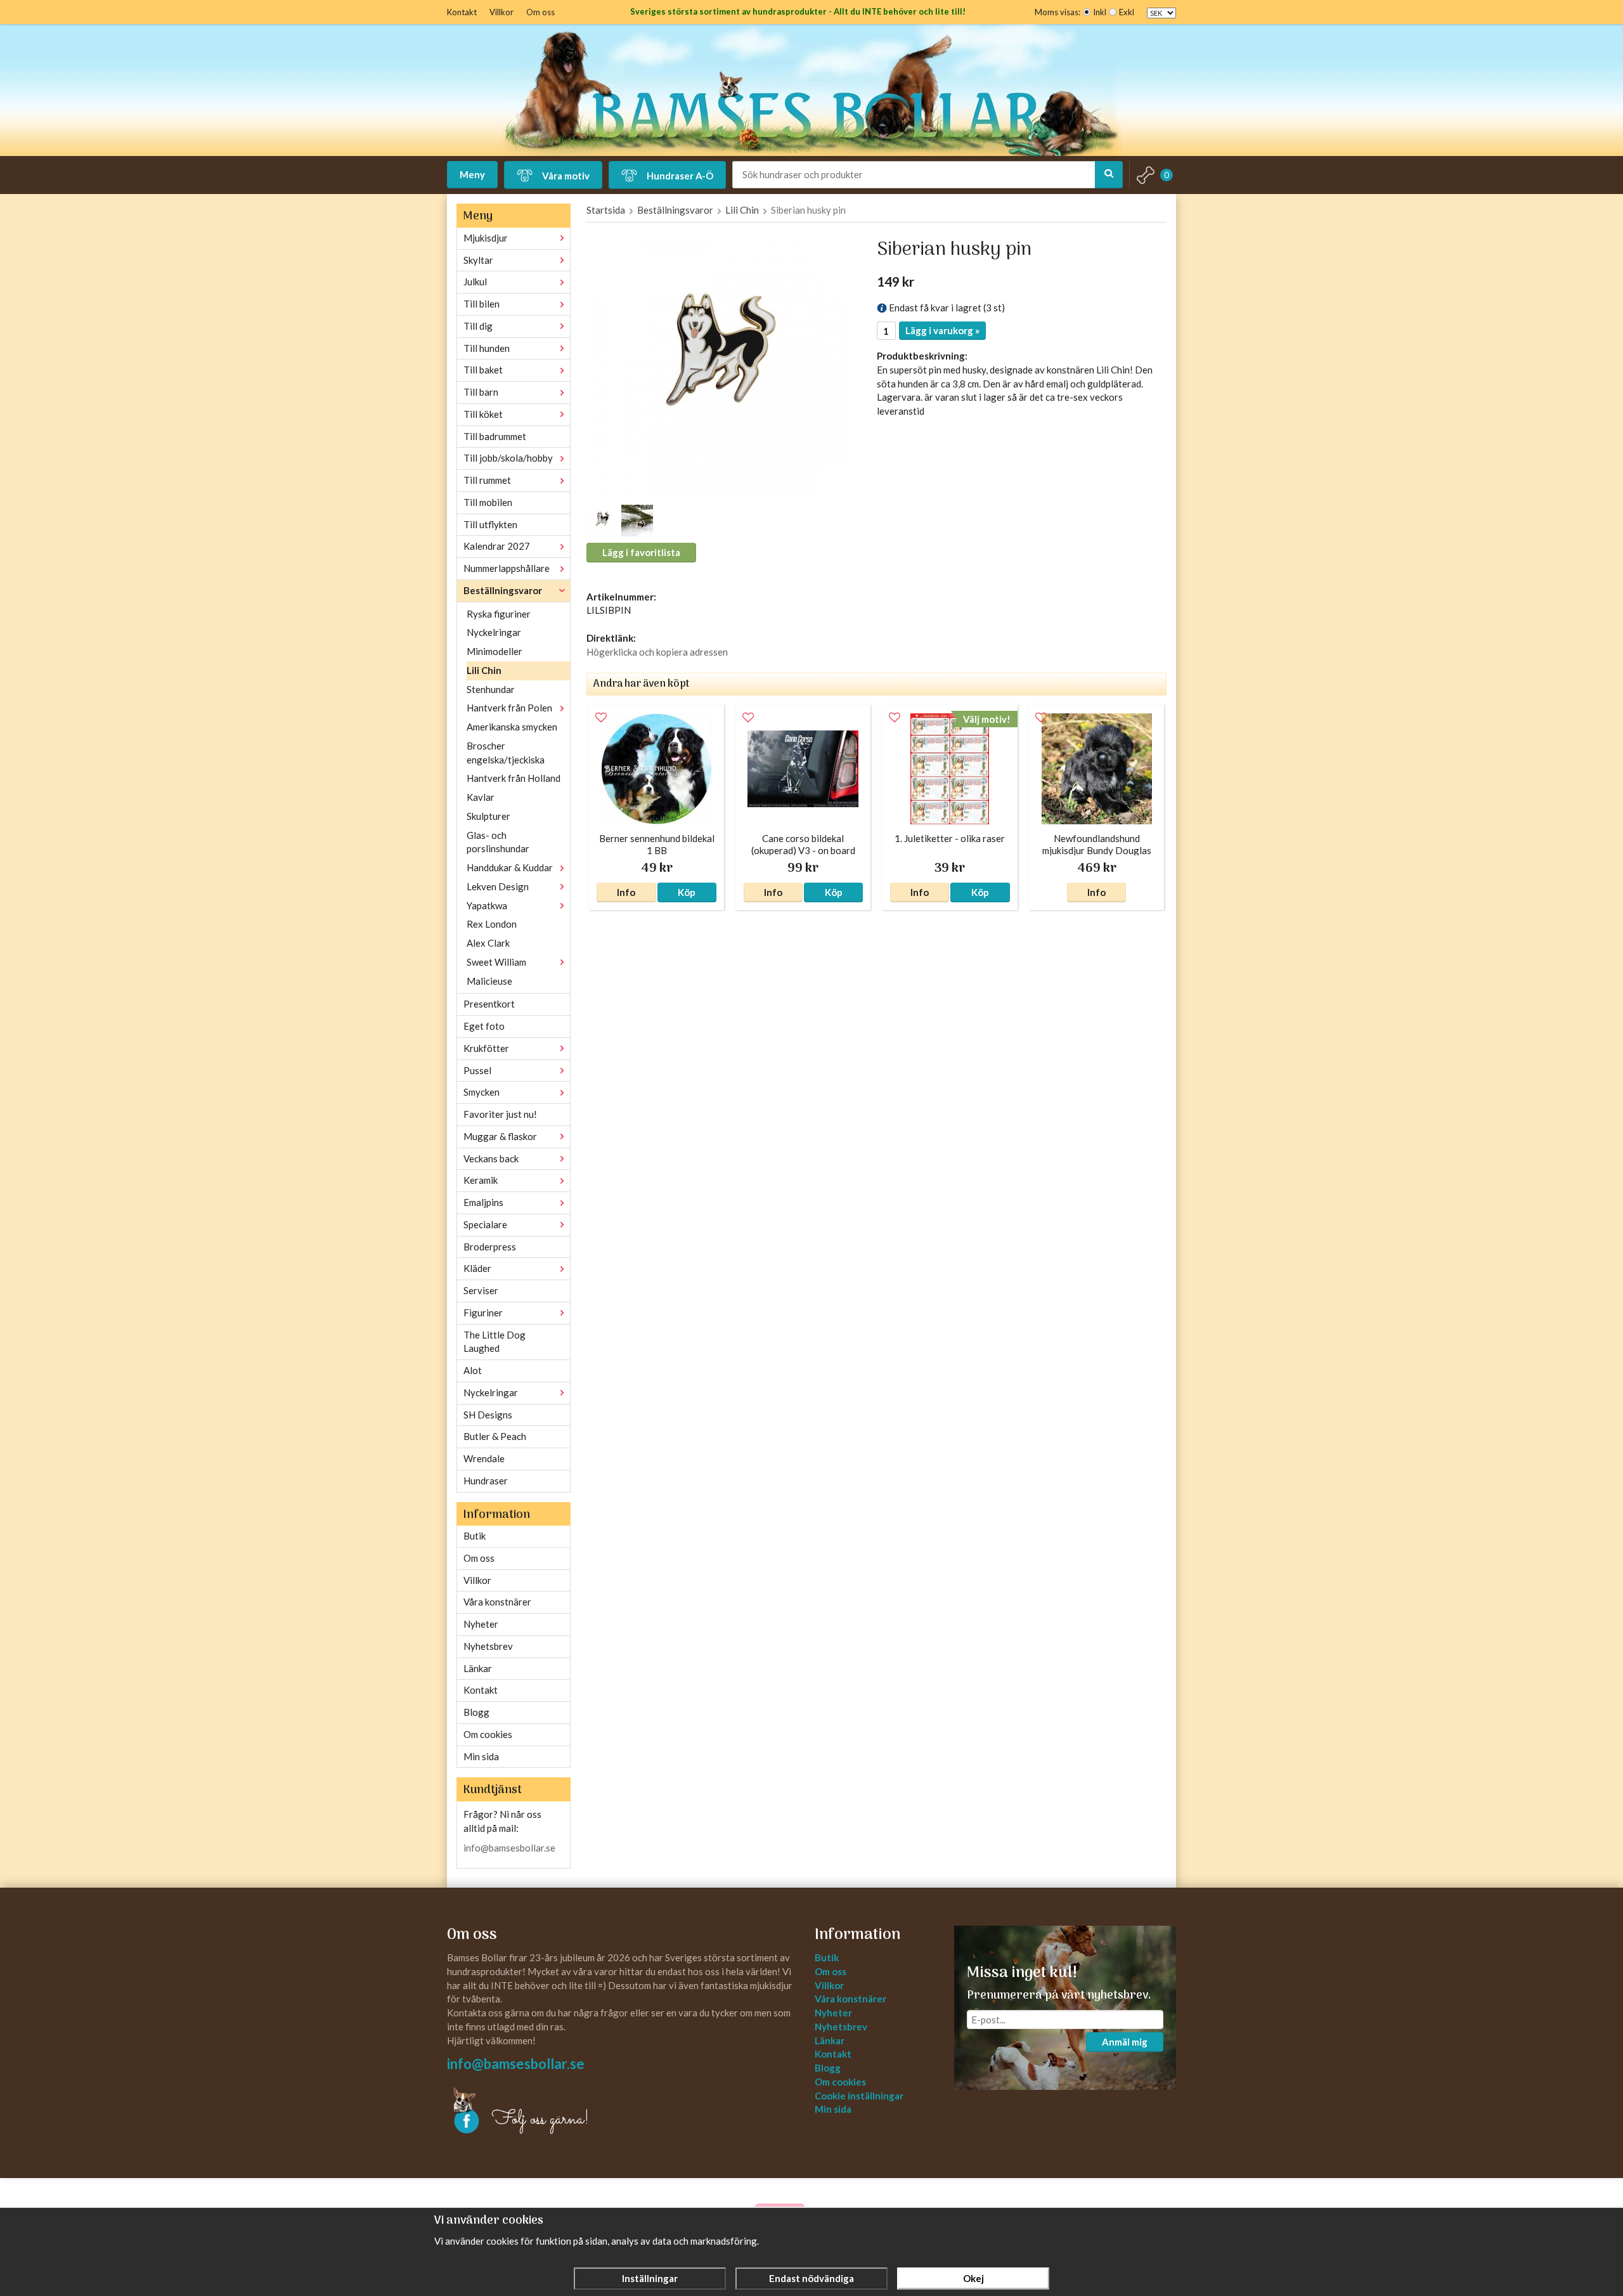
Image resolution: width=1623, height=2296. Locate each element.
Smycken (482, 1092)
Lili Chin (484, 670)
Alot (473, 1370)
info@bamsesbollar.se (509, 1848)
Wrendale (484, 1458)
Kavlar (481, 797)
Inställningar (650, 2278)
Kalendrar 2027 (497, 546)
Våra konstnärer (497, 1602)
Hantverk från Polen (509, 708)
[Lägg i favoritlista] (601, 718)
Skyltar (478, 260)
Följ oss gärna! (540, 2120)
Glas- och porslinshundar (498, 842)
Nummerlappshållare (507, 568)
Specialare (485, 1224)
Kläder (477, 1268)
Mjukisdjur (486, 238)
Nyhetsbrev (488, 1646)
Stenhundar (491, 689)
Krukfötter (486, 1048)
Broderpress (490, 1247)
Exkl (1127, 12)
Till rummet (487, 480)
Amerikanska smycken (512, 727)
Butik (475, 1536)
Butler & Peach (495, 1436)
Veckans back (491, 1158)
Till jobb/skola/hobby (508, 458)
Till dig (478, 326)
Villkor (501, 12)
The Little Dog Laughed (495, 1342)
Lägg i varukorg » (942, 330)
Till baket (483, 370)
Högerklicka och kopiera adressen (657, 652)
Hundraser (486, 1481)
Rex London (492, 924)
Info (626, 892)
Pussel (477, 1070)
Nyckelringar (494, 632)
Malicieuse (489, 981)
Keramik (481, 1180)
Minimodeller (495, 651)
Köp (687, 892)
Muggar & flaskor (500, 1136)
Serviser (481, 1290)
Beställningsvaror (503, 590)
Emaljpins (483, 1202)
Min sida (481, 1756)
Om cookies (488, 1734)
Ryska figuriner (499, 614)
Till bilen (482, 304)
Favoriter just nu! (500, 1114)
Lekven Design (498, 886)
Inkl (1100, 12)
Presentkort (489, 1004)
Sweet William (496, 962)
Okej (973, 2278)
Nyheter (481, 1624)
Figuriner (483, 1313)
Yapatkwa (487, 905)
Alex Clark (488, 943)
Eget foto (484, 1026)
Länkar (478, 1668)
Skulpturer (488, 816)
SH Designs (488, 1415)
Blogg (476, 1712)
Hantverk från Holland (514, 778)
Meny (472, 174)
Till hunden (487, 348)
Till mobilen (488, 502)
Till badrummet (495, 436)
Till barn (481, 392)
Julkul (475, 282)
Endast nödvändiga (811, 2278)
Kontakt (462, 12)
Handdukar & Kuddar (510, 867)
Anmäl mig (1125, 2042)
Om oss (540, 12)
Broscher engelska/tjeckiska (506, 753)
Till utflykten (490, 524)
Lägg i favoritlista (641, 552)
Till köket (483, 414)
